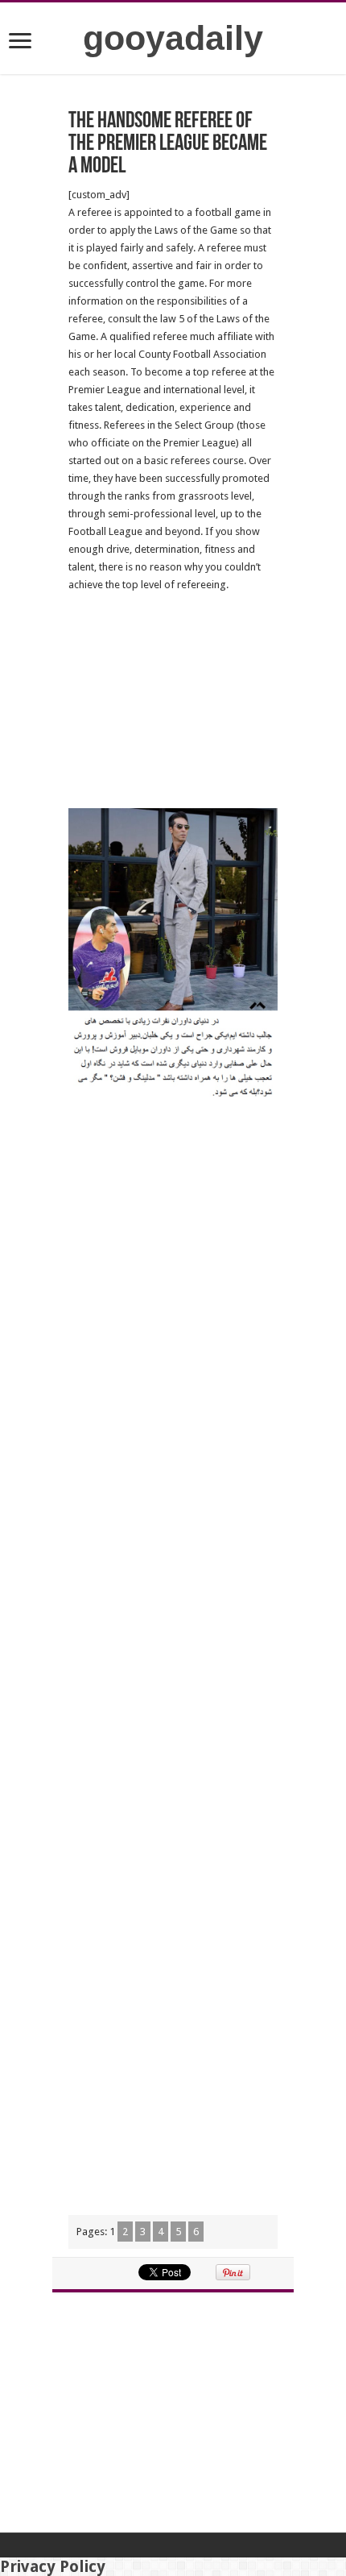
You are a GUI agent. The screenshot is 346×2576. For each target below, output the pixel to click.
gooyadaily (173, 38)
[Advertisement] (173, 701)
